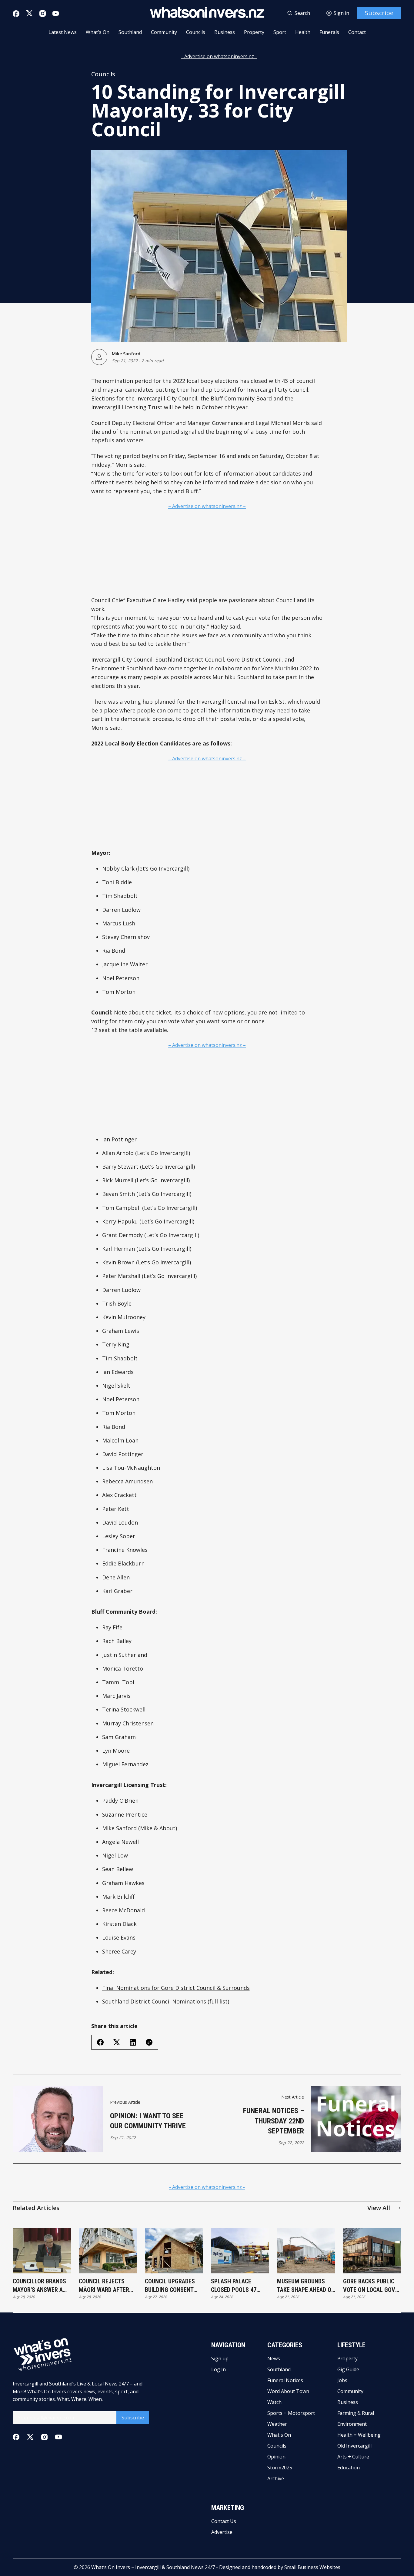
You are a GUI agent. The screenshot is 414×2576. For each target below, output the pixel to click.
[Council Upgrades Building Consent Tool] (174, 2251)
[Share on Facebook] (100, 2042)
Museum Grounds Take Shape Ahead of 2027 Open (306, 2286)
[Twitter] (29, 13)
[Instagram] (43, 13)
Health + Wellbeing (359, 2435)
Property (254, 32)
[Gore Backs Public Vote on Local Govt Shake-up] (372, 2251)
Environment (352, 2424)
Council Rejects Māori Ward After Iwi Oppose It (104, 2286)
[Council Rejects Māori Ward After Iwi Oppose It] (108, 2251)
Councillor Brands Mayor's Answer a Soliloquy (39, 2286)
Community (164, 32)
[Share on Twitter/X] (117, 2042)
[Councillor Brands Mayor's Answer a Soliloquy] (42, 2251)
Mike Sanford (126, 354)
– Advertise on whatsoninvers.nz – (207, 506)
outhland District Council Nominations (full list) (167, 2001)
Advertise (222, 2532)
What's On (98, 32)
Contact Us (224, 2521)
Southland (130, 32)
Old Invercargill (354, 2446)
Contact (357, 32)
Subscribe (379, 13)
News (274, 2359)
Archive (276, 2478)
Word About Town (288, 2391)
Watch (274, 2402)
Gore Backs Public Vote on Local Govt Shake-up (371, 2286)
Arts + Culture (353, 2457)
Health (303, 32)
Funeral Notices (285, 2380)
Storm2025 (280, 2468)
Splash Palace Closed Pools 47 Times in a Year (234, 2286)
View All (379, 2208)
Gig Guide (348, 2369)
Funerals (329, 32)
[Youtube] (56, 13)
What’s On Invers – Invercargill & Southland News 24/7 (153, 2567)
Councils (196, 32)
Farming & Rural (356, 2413)
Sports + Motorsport (291, 2413)
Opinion (276, 2457)
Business (225, 32)
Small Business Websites (312, 2567)
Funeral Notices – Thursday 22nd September (274, 2121)
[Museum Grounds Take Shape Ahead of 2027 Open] (306, 2251)
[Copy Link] (149, 2042)
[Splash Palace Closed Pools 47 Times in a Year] (240, 2251)
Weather (277, 2424)
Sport (280, 32)
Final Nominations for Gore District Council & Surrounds (176, 1988)
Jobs (342, 2380)
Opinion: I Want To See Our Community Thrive (148, 2121)
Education (349, 2468)
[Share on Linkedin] (133, 2042)
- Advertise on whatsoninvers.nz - (219, 56)
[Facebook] (16, 14)
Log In (219, 2369)
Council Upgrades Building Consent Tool (170, 2286)
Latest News (63, 32)
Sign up (220, 2359)
